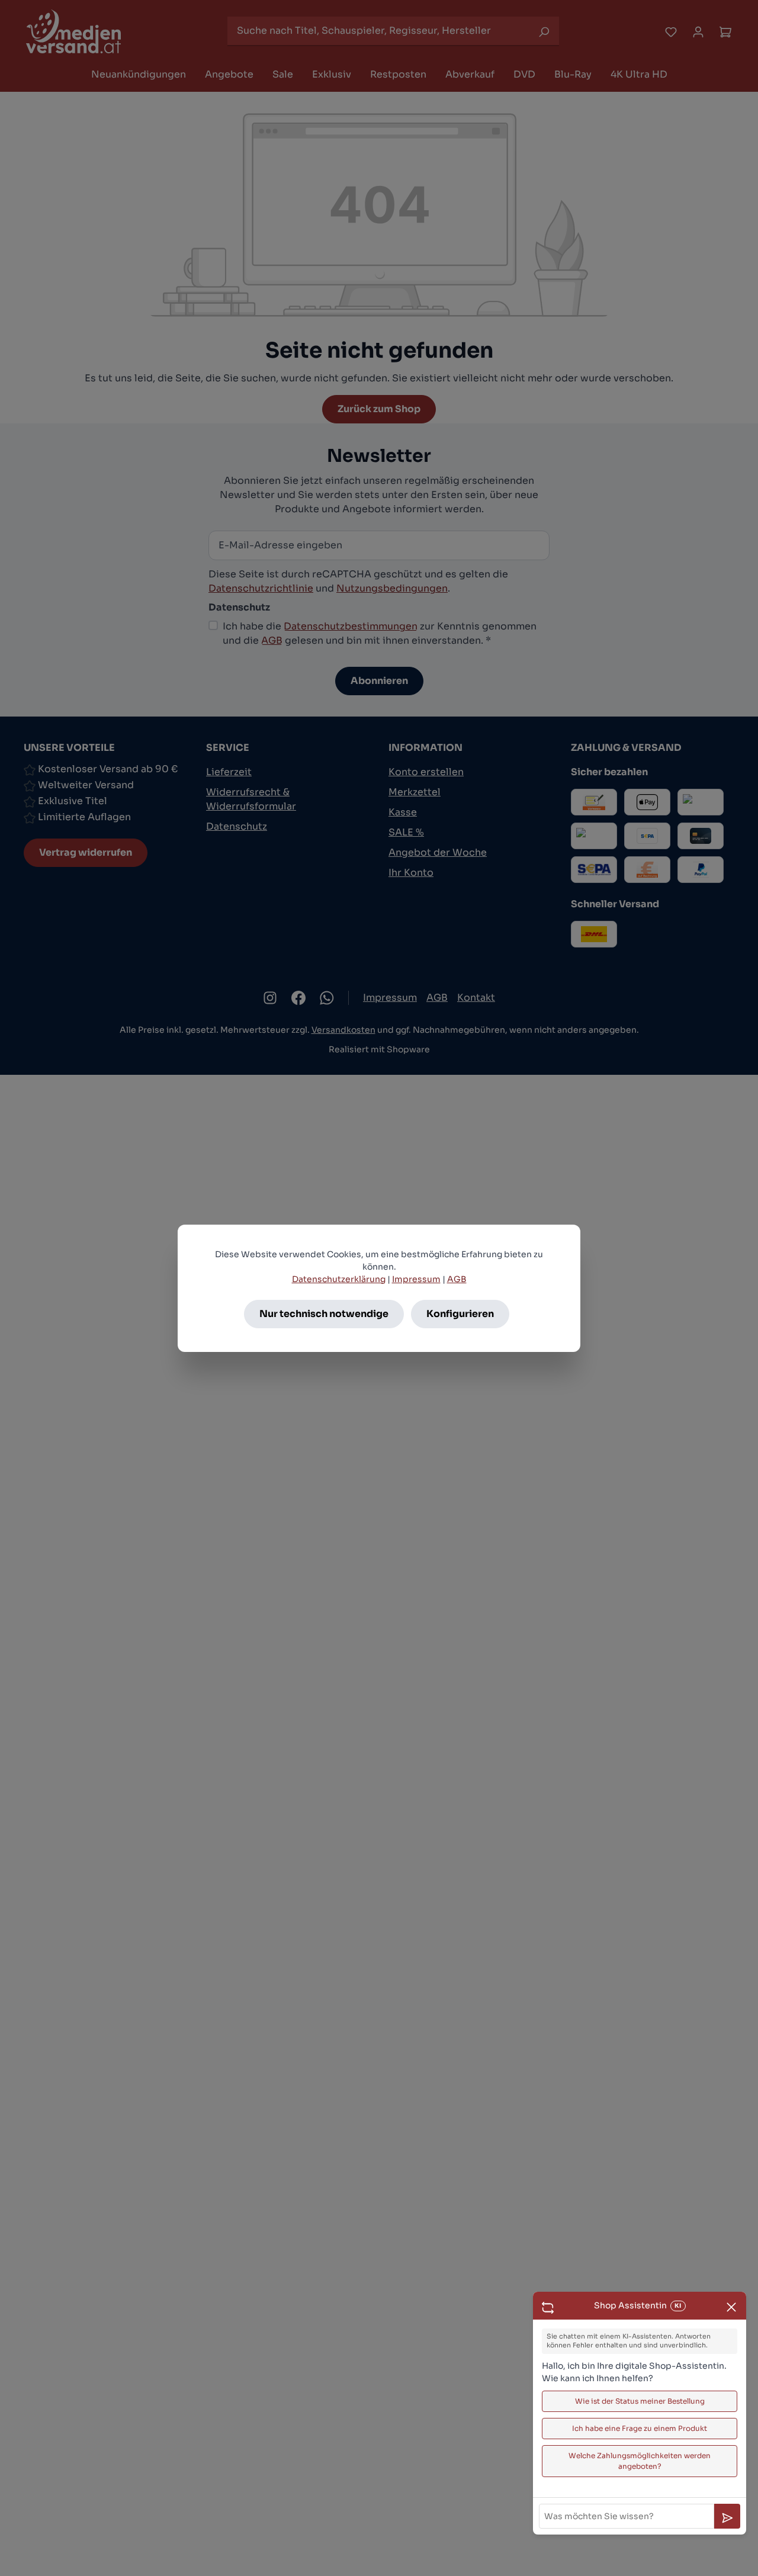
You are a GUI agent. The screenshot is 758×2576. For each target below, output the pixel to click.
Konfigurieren (460, 1314)
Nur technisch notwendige (324, 1314)
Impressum (416, 1279)
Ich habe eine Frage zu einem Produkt (640, 2428)
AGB (457, 1279)
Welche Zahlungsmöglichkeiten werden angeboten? (640, 2461)
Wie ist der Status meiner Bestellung (640, 2401)
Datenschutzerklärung (339, 1279)
